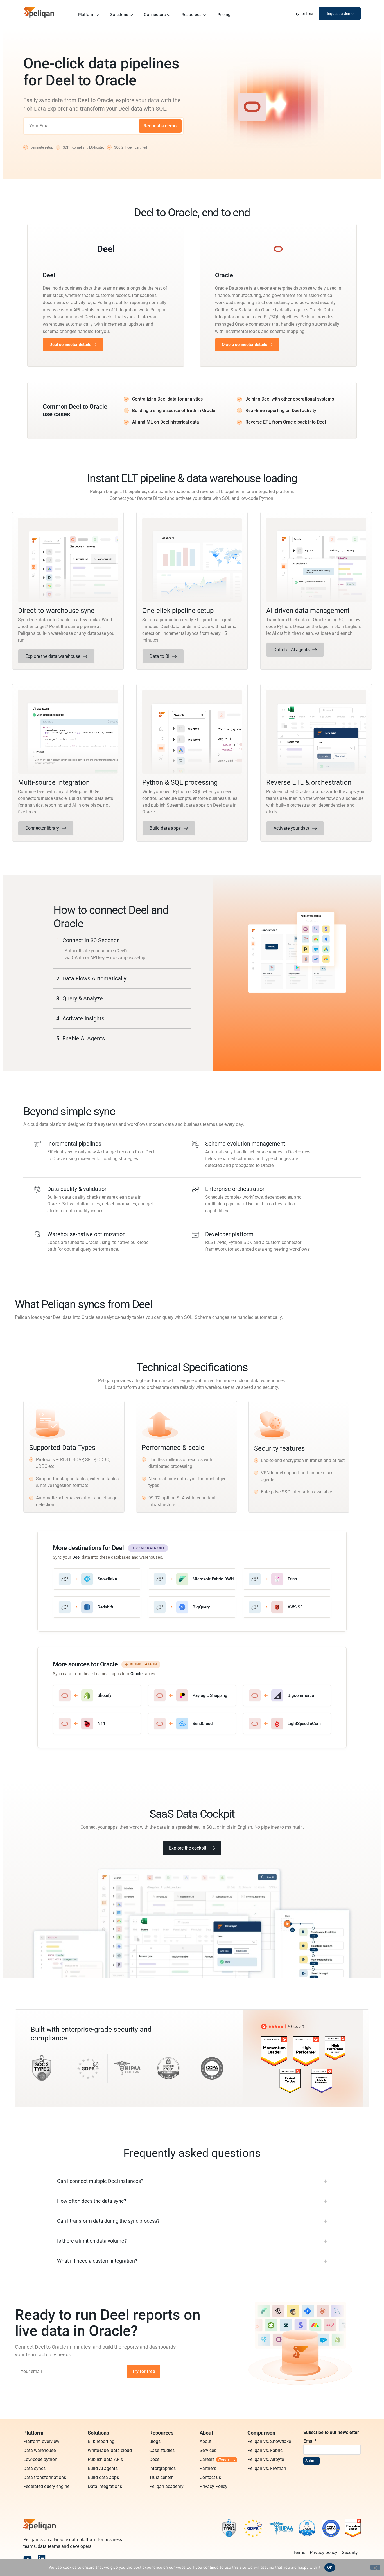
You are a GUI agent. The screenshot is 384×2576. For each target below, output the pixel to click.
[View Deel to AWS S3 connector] (287, 1607)
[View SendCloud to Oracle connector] (192, 1724)
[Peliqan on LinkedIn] (42, 2559)
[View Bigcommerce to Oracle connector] (287, 1695)
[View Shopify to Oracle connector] (97, 1695)
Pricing (224, 15)
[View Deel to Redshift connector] (97, 1607)
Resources (192, 15)
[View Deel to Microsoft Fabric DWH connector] (192, 1579)
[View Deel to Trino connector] (287, 1579)
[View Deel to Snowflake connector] (97, 1579)
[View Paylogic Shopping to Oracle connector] (192, 1695)
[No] (375, 2567)
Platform (86, 15)
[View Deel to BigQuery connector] (192, 1607)
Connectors (155, 15)
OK (330, 2567)
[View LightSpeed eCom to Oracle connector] (287, 1724)
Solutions (119, 15)
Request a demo (160, 126)
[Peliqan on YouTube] (28, 2559)
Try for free (144, 2371)
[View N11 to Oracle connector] (97, 1724)
